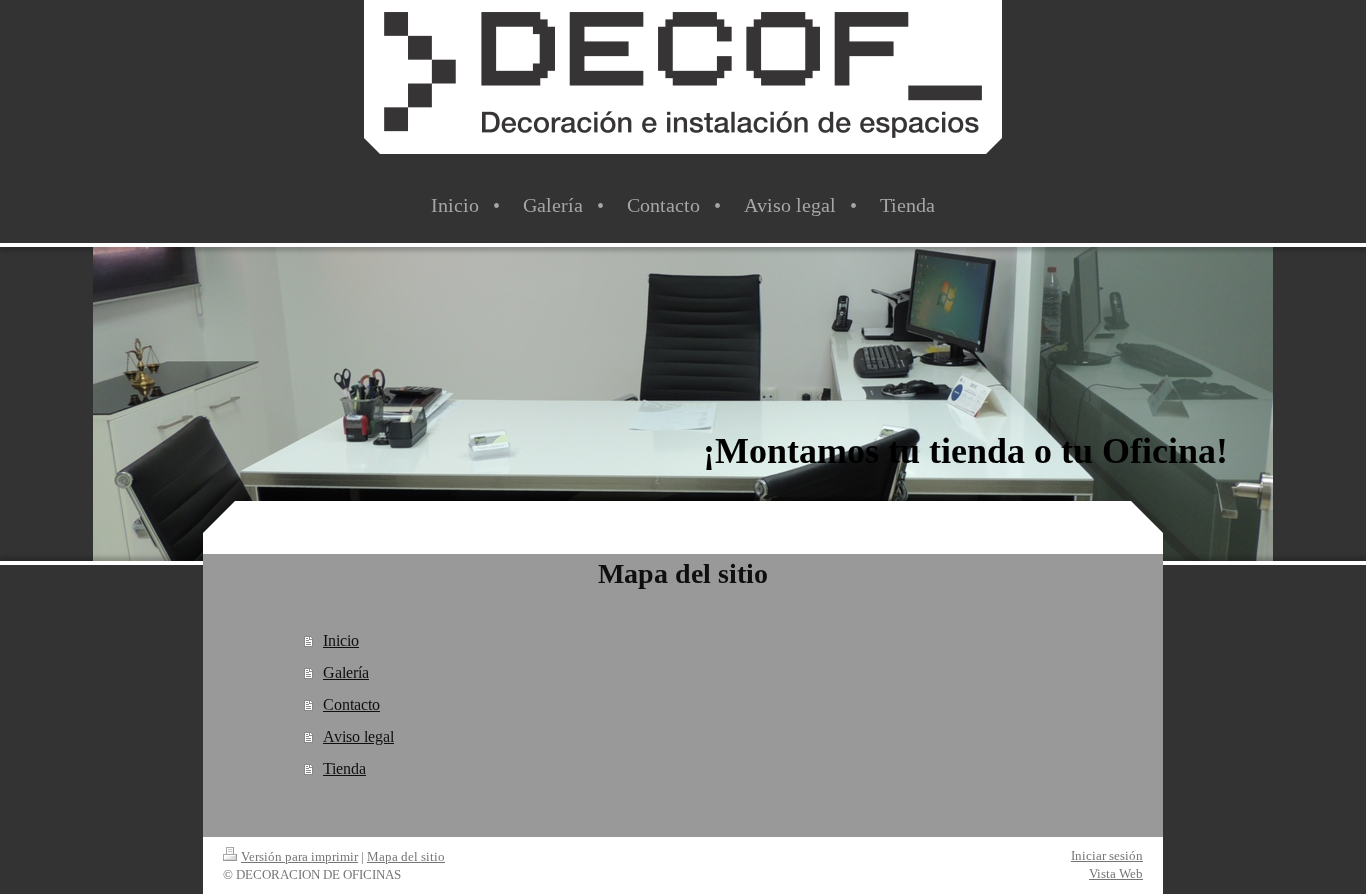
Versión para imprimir (299, 856)
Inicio (341, 640)
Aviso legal (358, 736)
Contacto (351, 704)
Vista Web (1116, 873)
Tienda (344, 768)
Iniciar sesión (1107, 855)
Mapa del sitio (406, 856)
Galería (346, 672)
